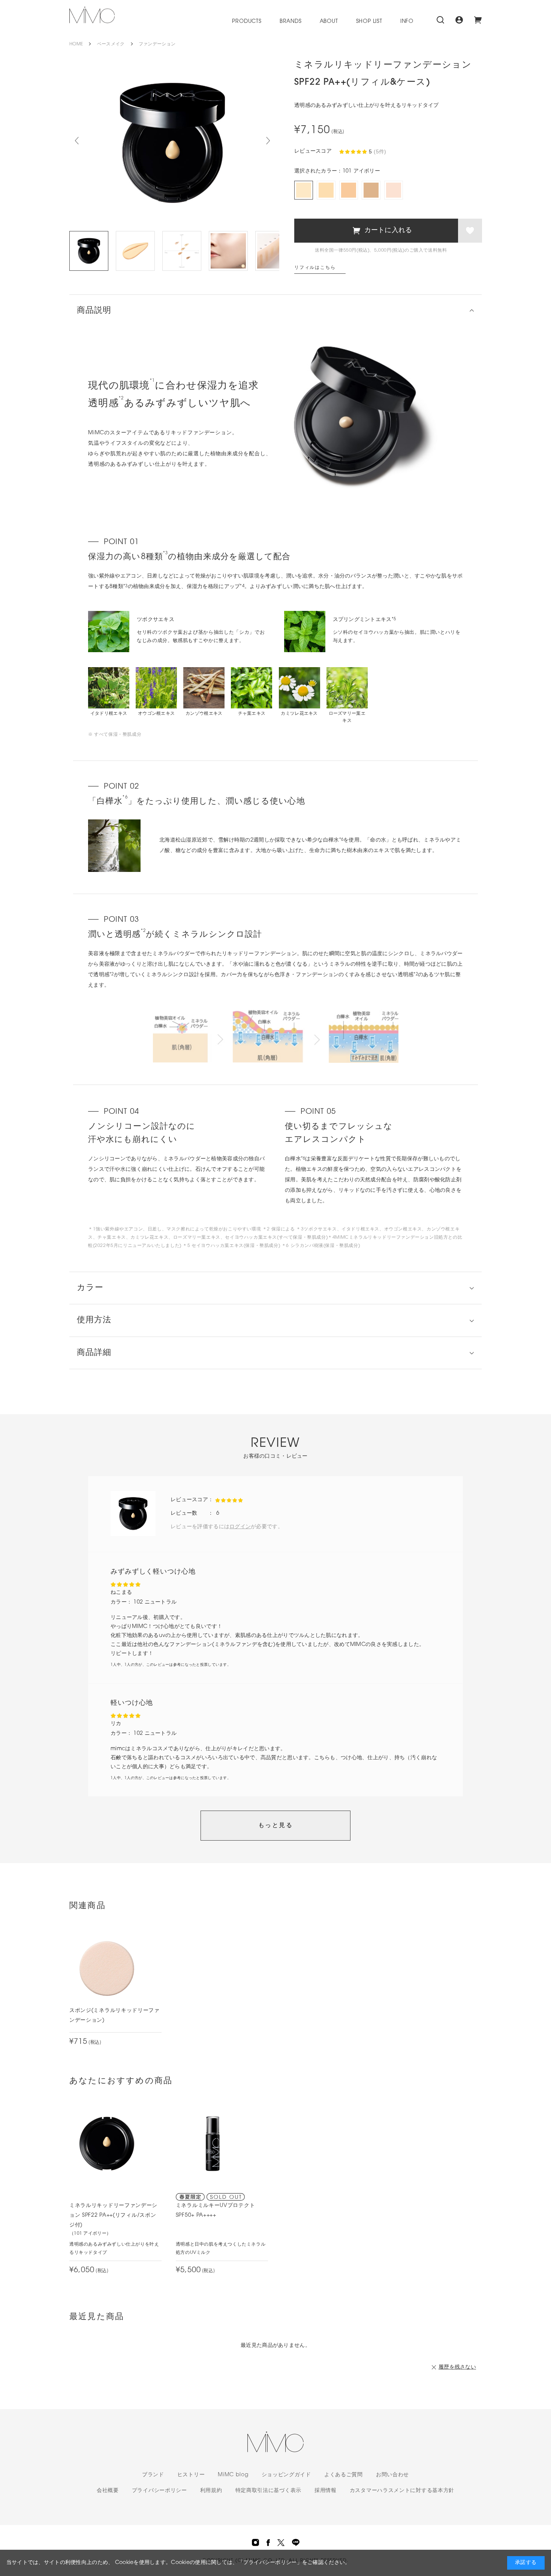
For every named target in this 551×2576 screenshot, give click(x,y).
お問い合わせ (392, 2475)
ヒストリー (191, 2475)
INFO (407, 22)
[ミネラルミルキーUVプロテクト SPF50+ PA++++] (213, 2144)
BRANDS (291, 22)
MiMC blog (233, 2475)
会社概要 (108, 2491)
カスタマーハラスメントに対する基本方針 (402, 2491)
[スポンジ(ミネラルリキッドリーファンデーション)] (107, 1968)
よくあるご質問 (344, 2475)
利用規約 (211, 2491)
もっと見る (275, 1826)
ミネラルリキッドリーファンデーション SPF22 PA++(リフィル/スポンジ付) (113, 2215)
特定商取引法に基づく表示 (268, 2491)
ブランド (153, 2475)
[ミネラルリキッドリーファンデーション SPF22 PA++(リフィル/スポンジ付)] (107, 2144)
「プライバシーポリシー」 (270, 2563)
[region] (275, 1036)
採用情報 (326, 2491)
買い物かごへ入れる (376, 231)
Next (268, 141)
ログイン (240, 1527)
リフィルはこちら (315, 268)
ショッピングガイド (286, 2475)
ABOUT (329, 22)
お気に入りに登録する (470, 231)
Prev (77, 141)
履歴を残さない (457, 2367)
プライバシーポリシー (159, 2491)
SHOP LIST (369, 22)
